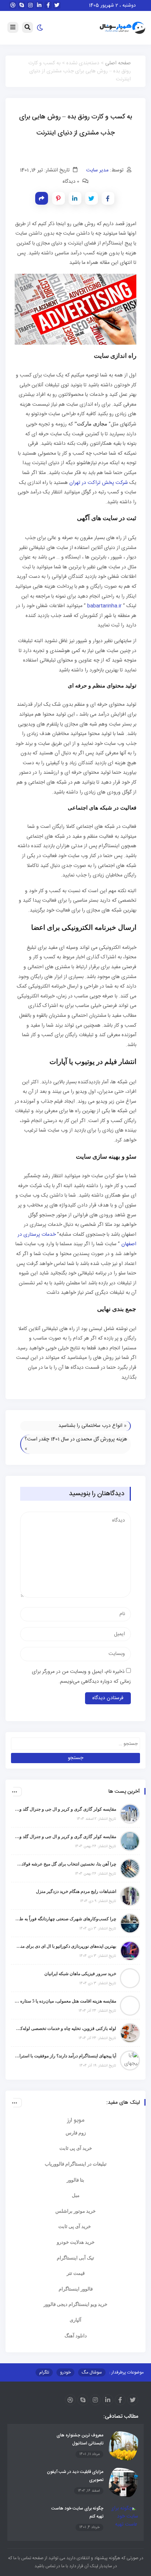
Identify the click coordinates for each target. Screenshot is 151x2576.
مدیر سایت (97, 170)
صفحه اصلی (118, 63)
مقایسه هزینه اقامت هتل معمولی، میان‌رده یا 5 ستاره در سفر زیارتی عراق (65, 2001)
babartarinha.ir (104, 606)
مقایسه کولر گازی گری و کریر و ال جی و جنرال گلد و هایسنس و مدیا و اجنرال (65, 1809)
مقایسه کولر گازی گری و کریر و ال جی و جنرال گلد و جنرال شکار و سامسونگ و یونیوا (65, 1837)
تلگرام (44, 2372)
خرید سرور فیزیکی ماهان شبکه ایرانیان (80, 1974)
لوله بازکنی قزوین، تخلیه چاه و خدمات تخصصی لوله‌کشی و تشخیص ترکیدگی (65, 2028)
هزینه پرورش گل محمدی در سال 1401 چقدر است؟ (76, 1439)
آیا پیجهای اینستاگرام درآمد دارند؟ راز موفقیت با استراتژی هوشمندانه (65, 2056)
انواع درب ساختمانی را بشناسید (90, 1426)
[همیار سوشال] (122, 28)
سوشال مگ (92, 2372)
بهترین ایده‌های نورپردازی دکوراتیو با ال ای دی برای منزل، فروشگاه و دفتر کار (65, 1946)
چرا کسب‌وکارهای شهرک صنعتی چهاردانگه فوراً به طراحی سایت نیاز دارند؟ (65, 1919)
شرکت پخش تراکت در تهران (99, 483)
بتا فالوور (75, 2180)
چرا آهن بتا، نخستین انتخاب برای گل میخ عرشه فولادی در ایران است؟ (65, 1864)
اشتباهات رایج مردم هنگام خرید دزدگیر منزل (76, 1891)
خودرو (65, 2372)
